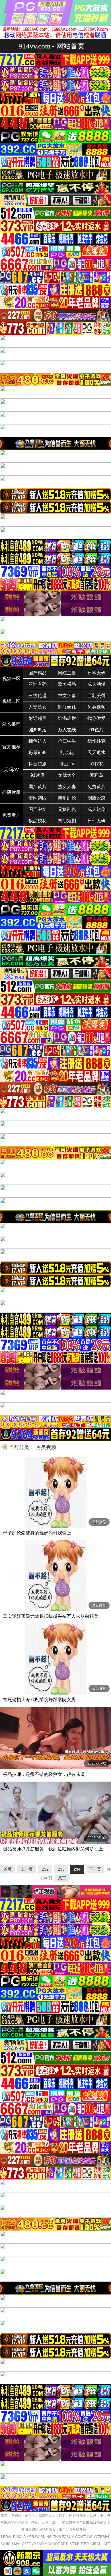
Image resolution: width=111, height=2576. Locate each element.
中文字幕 (67, 696)
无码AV (12, 770)
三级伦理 (38, 696)
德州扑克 (96, 741)
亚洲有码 (38, 684)
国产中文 (38, 809)
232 (45, 1869)
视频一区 (11, 679)
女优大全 (67, 775)
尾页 (62, 1878)
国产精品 (38, 673)
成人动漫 (96, 684)
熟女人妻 (67, 787)
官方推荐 (11, 747)
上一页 (27, 1869)
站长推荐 (11, 724)
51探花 (96, 764)
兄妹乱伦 (67, 809)
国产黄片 (38, 787)
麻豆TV (67, 764)
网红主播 (67, 673)
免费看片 (11, 815)
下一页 (95, 1869)
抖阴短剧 (67, 821)
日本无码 (96, 673)
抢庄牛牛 (67, 741)
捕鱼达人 (38, 741)
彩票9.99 (38, 752)
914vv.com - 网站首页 (52, 46)
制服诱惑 (96, 798)
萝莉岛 (96, 775)
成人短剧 (96, 809)
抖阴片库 (11, 792)
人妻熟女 (38, 707)
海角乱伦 (67, 798)
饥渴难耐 (67, 718)
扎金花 (67, 752)
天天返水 (96, 752)
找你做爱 (96, 718)
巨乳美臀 (96, 696)
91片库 (38, 775)
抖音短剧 (38, 764)
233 (61, 1869)
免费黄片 (96, 787)
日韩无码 (96, 821)
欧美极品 (67, 684)
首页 (8, 1869)
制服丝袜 (67, 707)
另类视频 (96, 707)
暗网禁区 (38, 798)
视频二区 (11, 701)
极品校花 (38, 821)
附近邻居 (38, 718)
